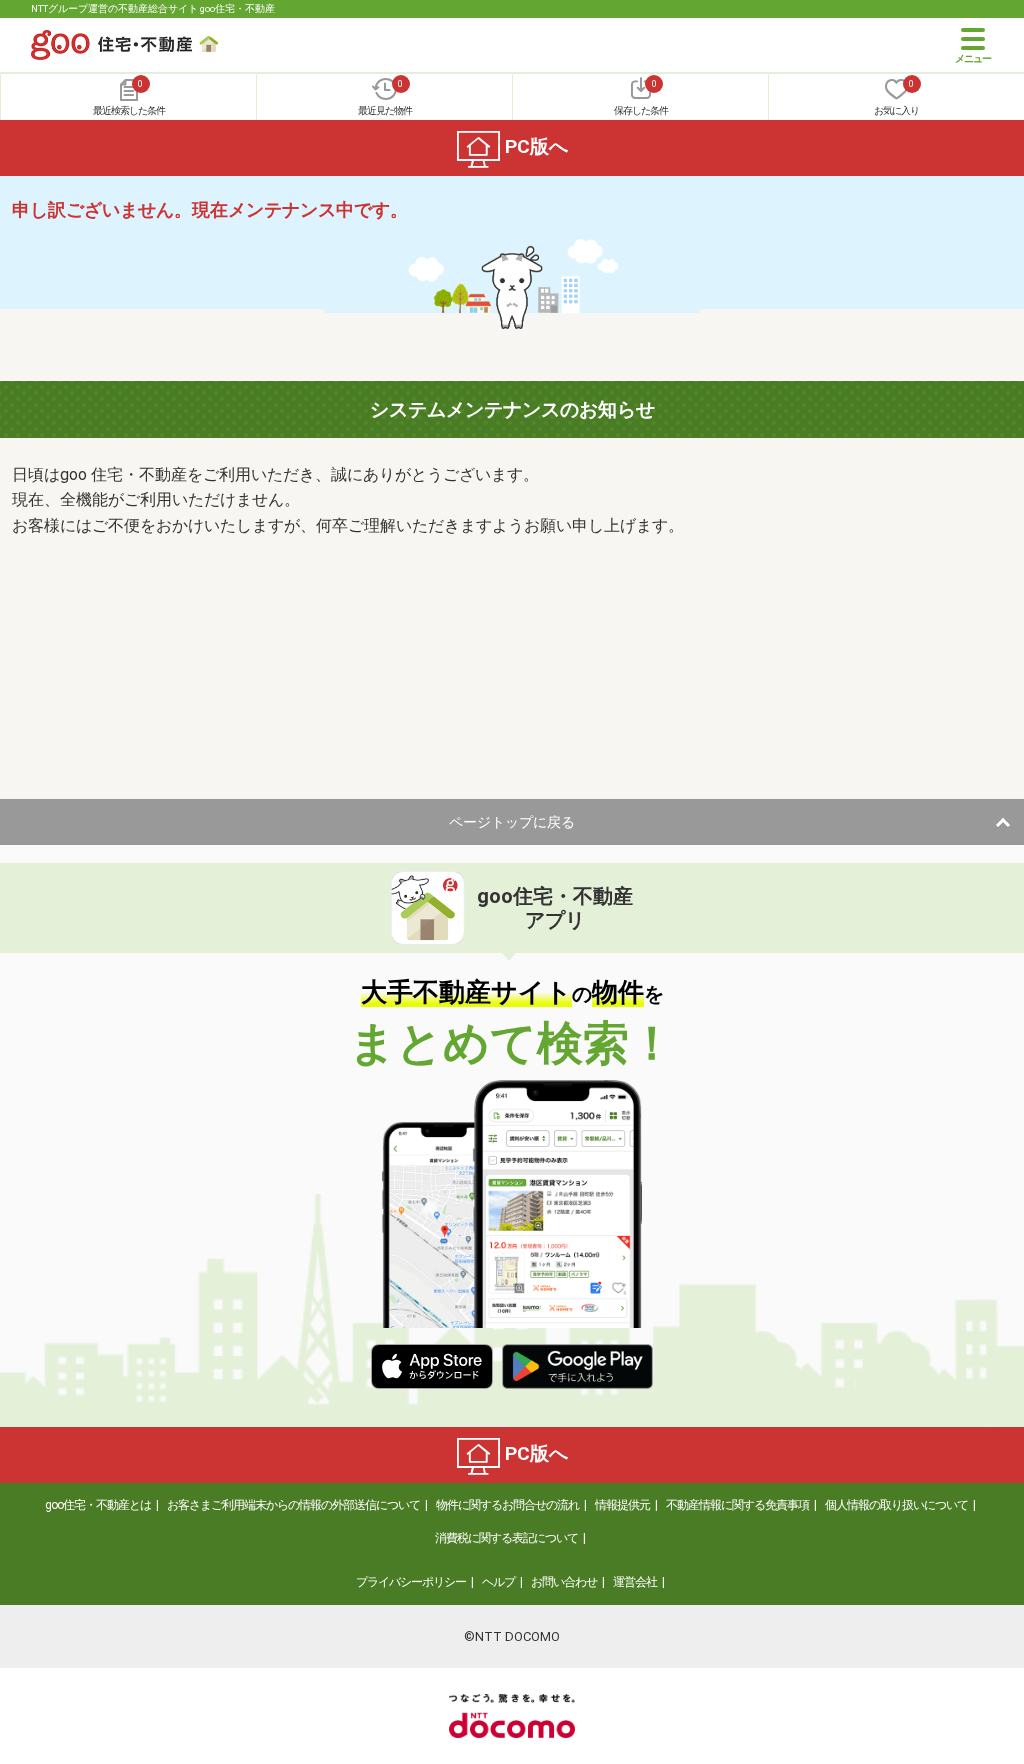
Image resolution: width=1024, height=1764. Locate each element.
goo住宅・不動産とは (98, 1505)
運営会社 (635, 1582)
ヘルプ (498, 1582)
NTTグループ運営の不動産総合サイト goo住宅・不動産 (153, 8)
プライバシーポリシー (411, 1582)
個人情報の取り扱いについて (896, 1505)
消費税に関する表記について (506, 1538)
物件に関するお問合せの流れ (507, 1505)
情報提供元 (622, 1505)
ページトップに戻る (512, 822)
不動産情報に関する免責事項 (737, 1505)
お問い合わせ (564, 1582)
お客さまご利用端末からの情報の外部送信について (293, 1505)
